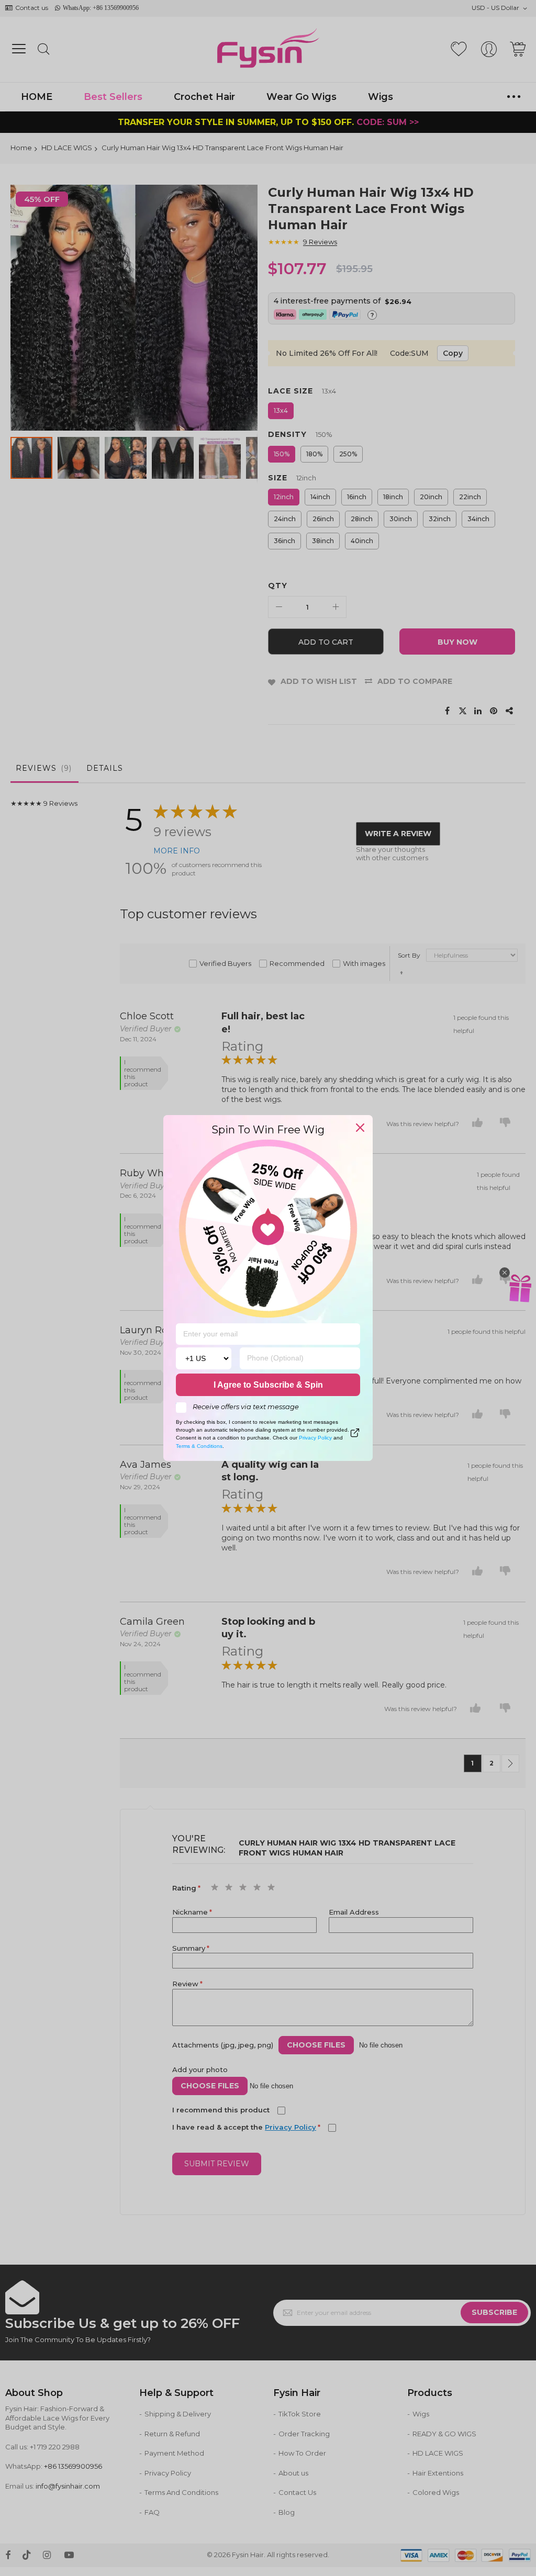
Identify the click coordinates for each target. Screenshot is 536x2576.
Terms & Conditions (199, 1446)
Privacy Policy (315, 1438)
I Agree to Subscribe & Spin (268, 1385)
